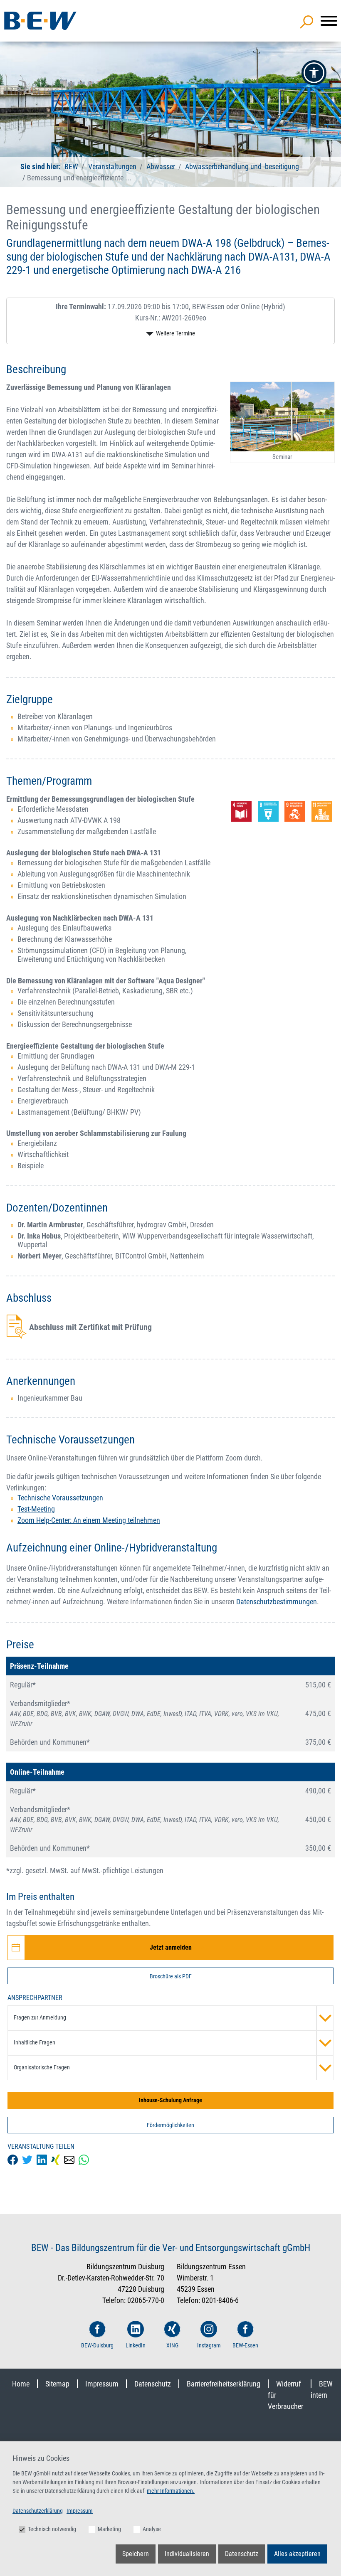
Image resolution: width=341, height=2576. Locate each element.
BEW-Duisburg (97, 2345)
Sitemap (57, 2384)
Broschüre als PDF (171, 1976)
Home (21, 2384)
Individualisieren (187, 2554)
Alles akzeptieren (297, 2554)
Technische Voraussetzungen (60, 1498)
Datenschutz (153, 2384)
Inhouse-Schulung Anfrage (170, 2100)
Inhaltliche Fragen (35, 2042)
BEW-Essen (245, 2345)
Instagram (209, 2345)
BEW (72, 166)
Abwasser (161, 166)
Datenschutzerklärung (38, 2511)
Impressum (102, 2384)
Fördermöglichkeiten (170, 2125)
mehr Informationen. (171, 2491)
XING (172, 2345)
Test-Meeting (36, 1509)
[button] (314, 73)
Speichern (136, 2554)
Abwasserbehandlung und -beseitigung (242, 166)
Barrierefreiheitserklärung (224, 2384)
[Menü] (329, 21)
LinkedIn (136, 2345)
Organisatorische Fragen (42, 2067)
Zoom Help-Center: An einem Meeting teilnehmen (89, 1520)
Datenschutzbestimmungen (277, 1602)
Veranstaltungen (113, 166)
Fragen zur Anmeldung (40, 2017)
